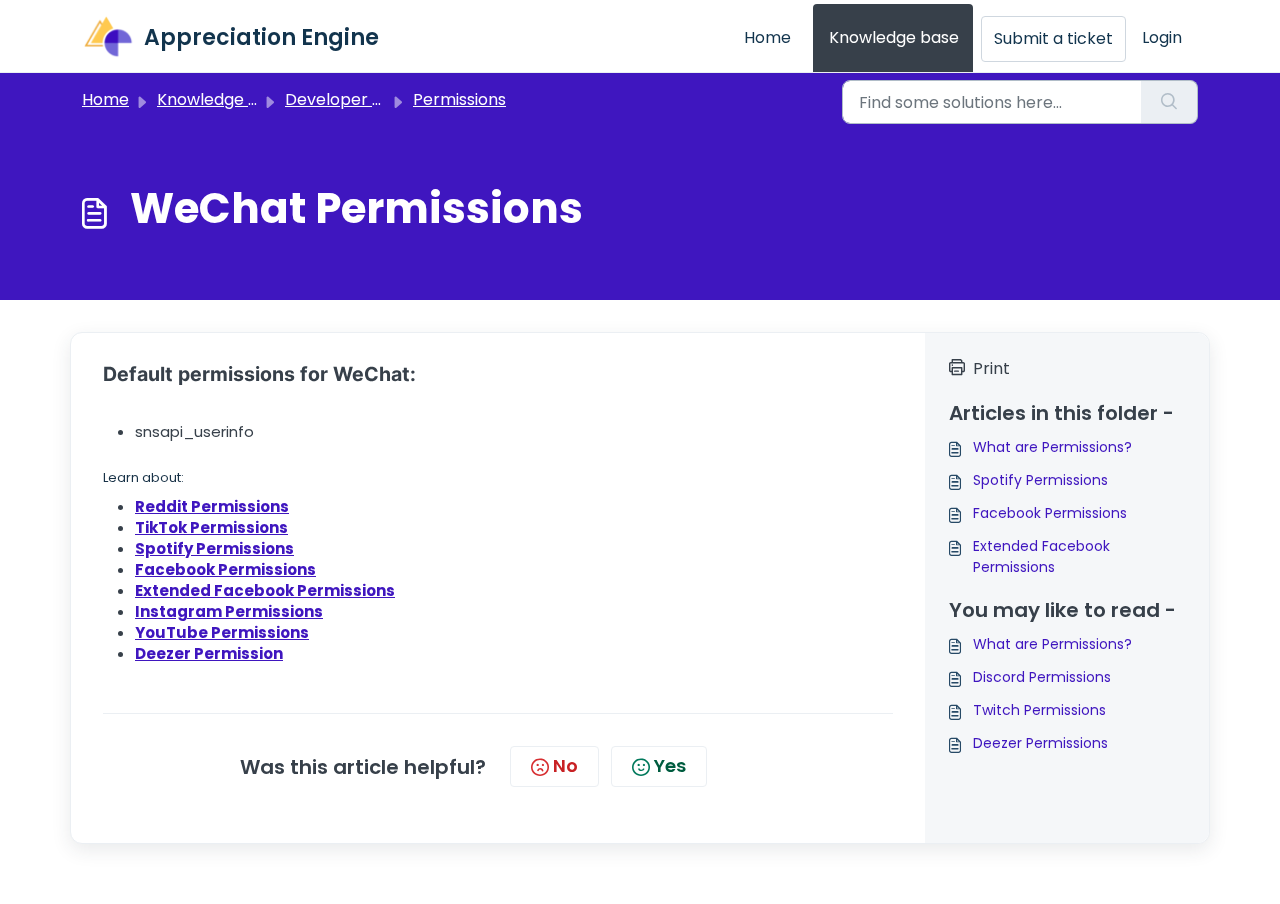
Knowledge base (894, 37)
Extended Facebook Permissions (265, 590)
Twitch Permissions (1039, 710)
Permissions (459, 99)
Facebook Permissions (225, 569)
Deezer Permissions (1040, 743)
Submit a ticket (1053, 38)
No (565, 765)
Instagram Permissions (229, 611)
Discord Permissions (1042, 677)
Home (767, 37)
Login (1162, 37)
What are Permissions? (1052, 447)
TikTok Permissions (211, 527)
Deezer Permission (209, 653)
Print (991, 368)
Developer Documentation (390, 99)
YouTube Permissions (222, 632)
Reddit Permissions (212, 506)
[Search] (1169, 102)
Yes (670, 765)
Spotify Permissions (1040, 480)
